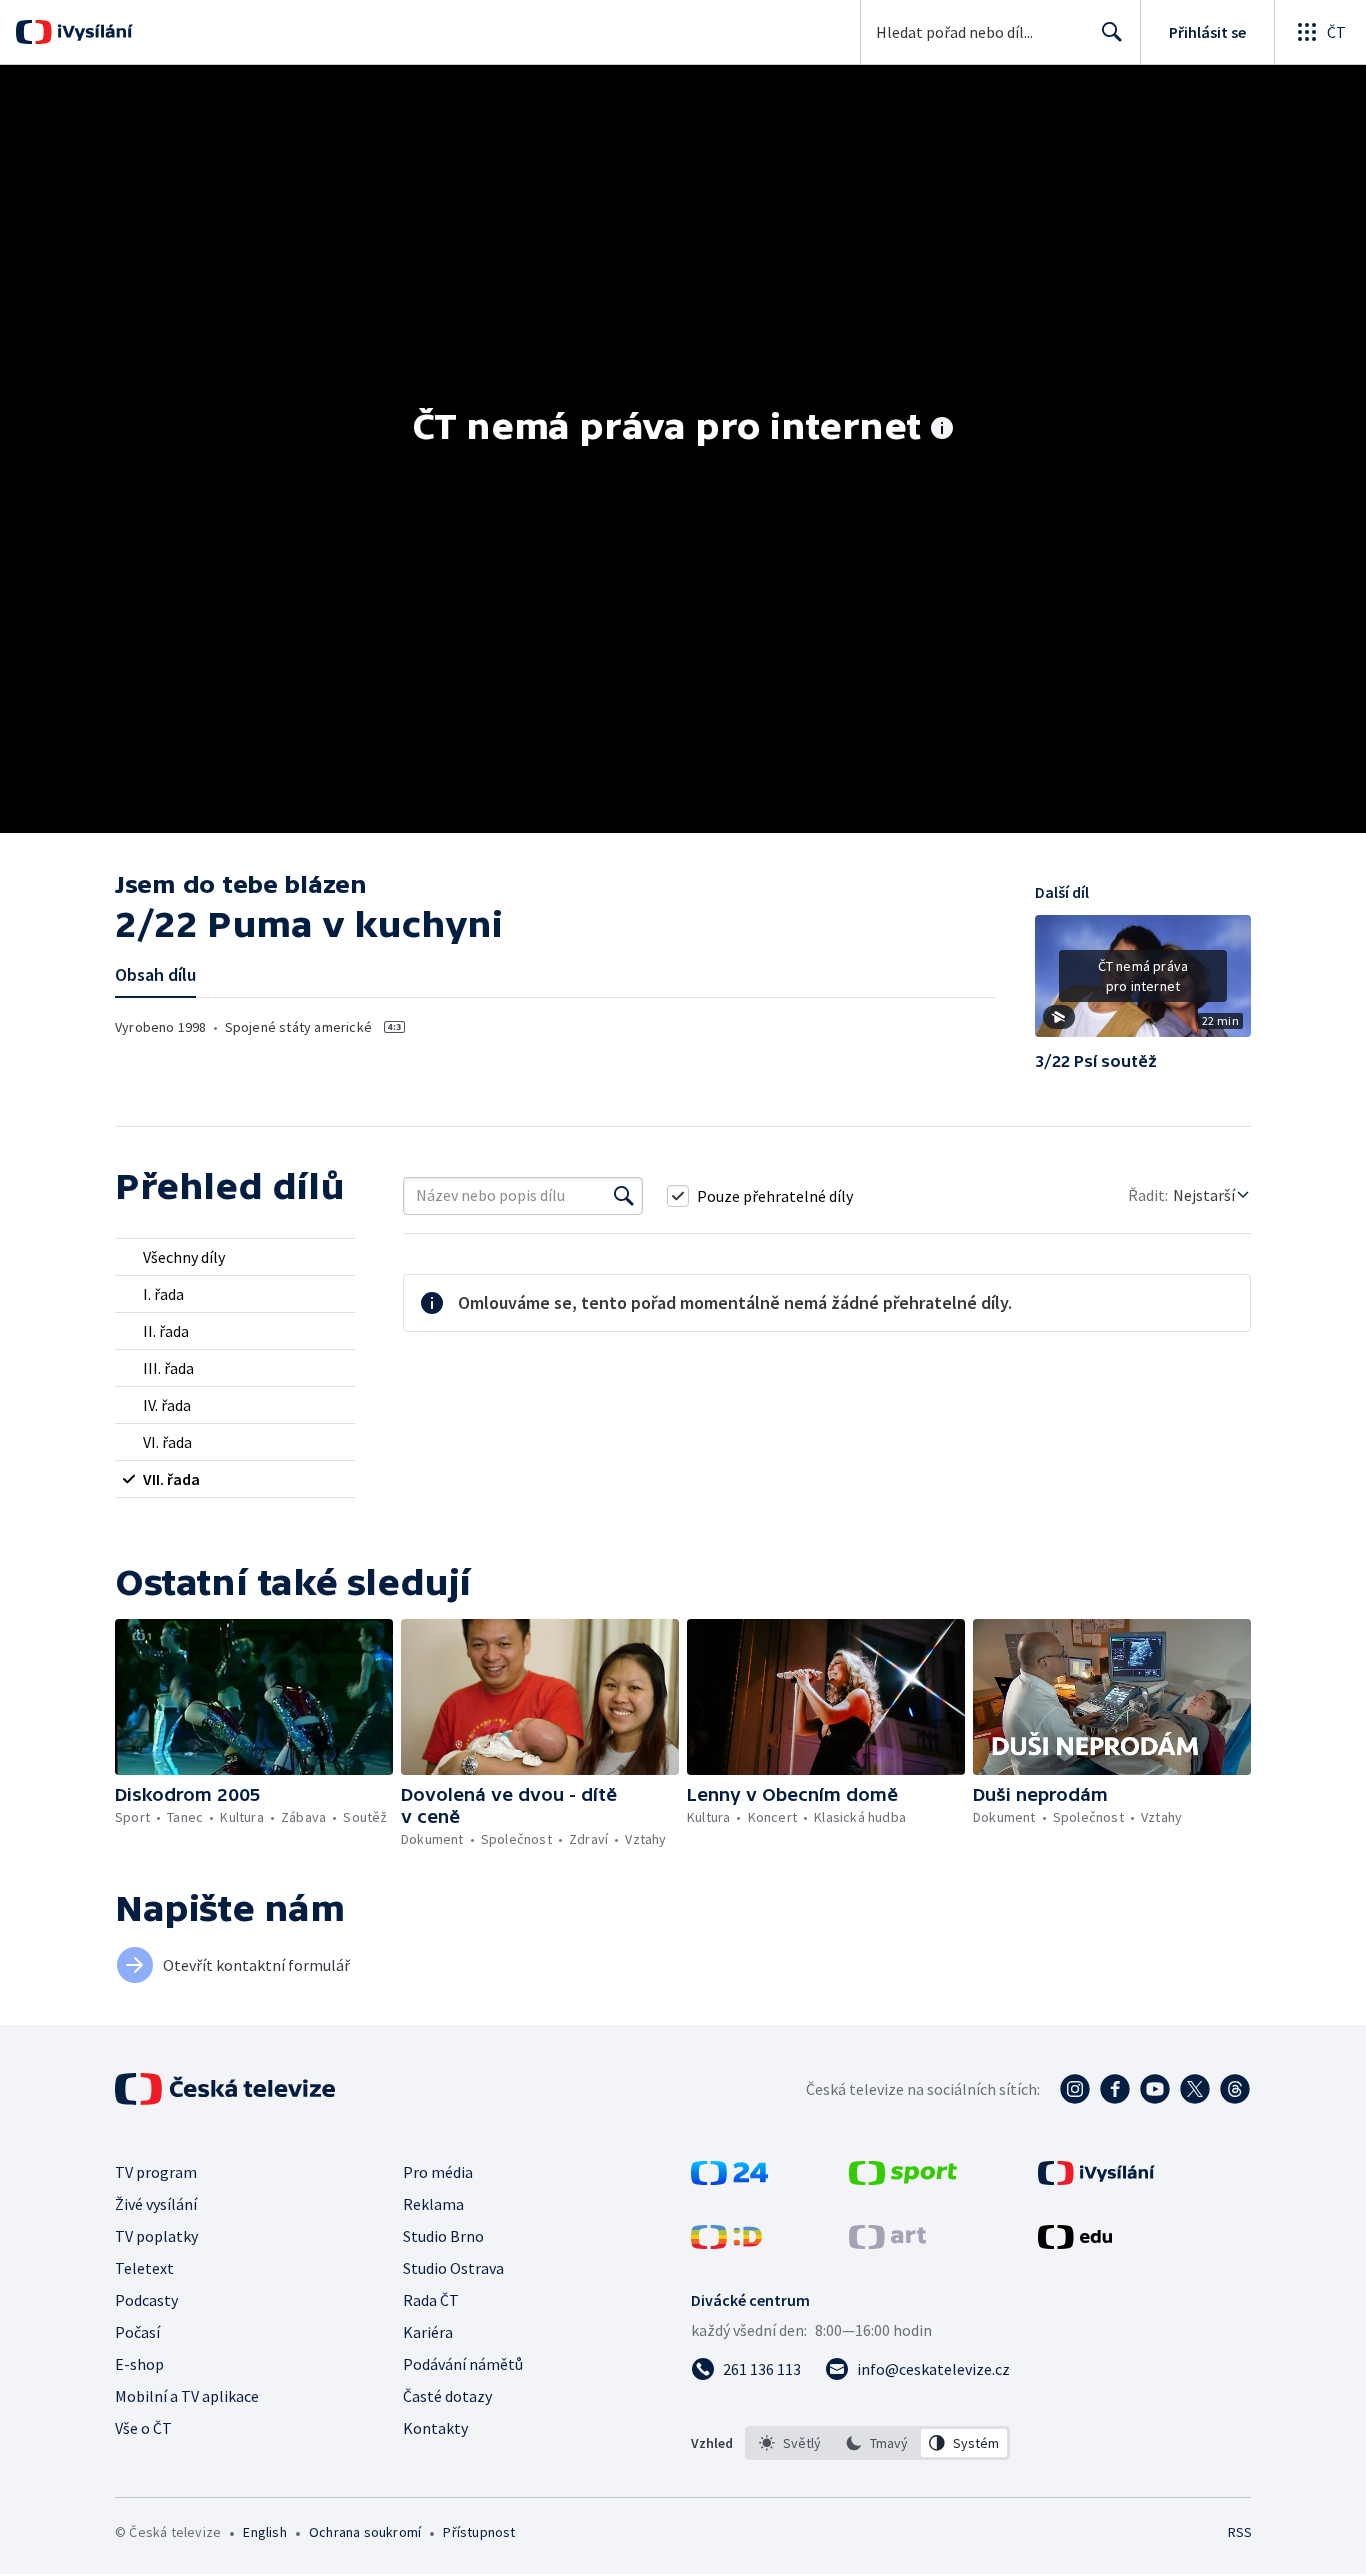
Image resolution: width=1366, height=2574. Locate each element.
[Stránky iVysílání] (1096, 2179)
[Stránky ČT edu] (1075, 2243)
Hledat (1112, 32)
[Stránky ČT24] (729, 2179)
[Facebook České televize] (1115, 2089)
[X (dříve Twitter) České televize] (1195, 2089)
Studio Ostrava (453, 2268)
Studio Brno (443, 2236)
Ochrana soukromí (365, 2532)
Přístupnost (479, 2532)
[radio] (235, 1257)
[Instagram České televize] (1075, 2089)
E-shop (139, 2364)
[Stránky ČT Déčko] (726, 2243)
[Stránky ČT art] (887, 2243)
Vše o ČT (143, 2428)
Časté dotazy (447, 2396)
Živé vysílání (156, 2204)
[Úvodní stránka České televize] (227, 2089)
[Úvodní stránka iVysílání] (92, 32)
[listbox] (877, 2443)
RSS (1240, 2532)
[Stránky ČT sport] (903, 2179)
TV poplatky (156, 2236)
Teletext (144, 2268)
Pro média (438, 2172)
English (264, 2532)
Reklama (433, 2204)
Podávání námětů (463, 2364)
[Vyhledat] (624, 1196)
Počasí (137, 2332)
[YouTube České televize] (1155, 2089)
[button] (1143, 983)
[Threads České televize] (1235, 2089)
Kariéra (428, 2332)
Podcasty (146, 2300)
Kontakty (435, 2428)
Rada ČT (431, 2300)
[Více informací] (942, 430)
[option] (790, 2443)
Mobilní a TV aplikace (187, 2396)
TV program (156, 2172)
